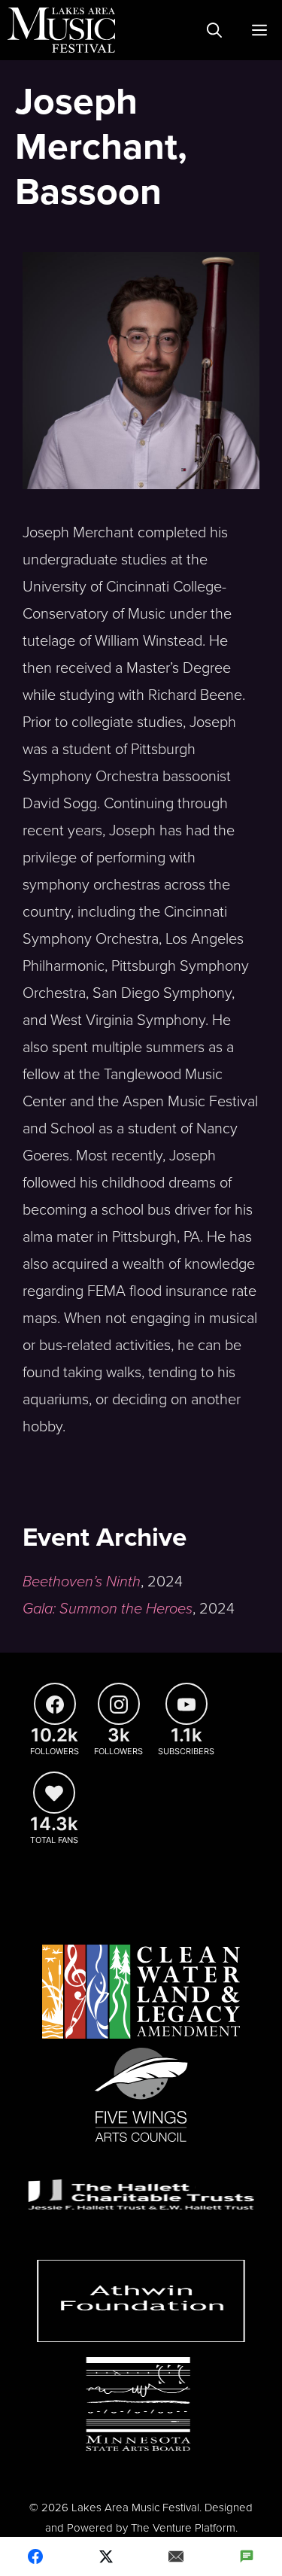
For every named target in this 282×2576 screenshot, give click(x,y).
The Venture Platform (183, 2528)
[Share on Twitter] (106, 2556)
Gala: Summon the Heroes (108, 1609)
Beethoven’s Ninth (82, 1582)
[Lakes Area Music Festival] (61, 30)
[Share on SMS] (247, 2556)
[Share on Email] (177, 2556)
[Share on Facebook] (35, 2556)
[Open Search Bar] (214, 30)
